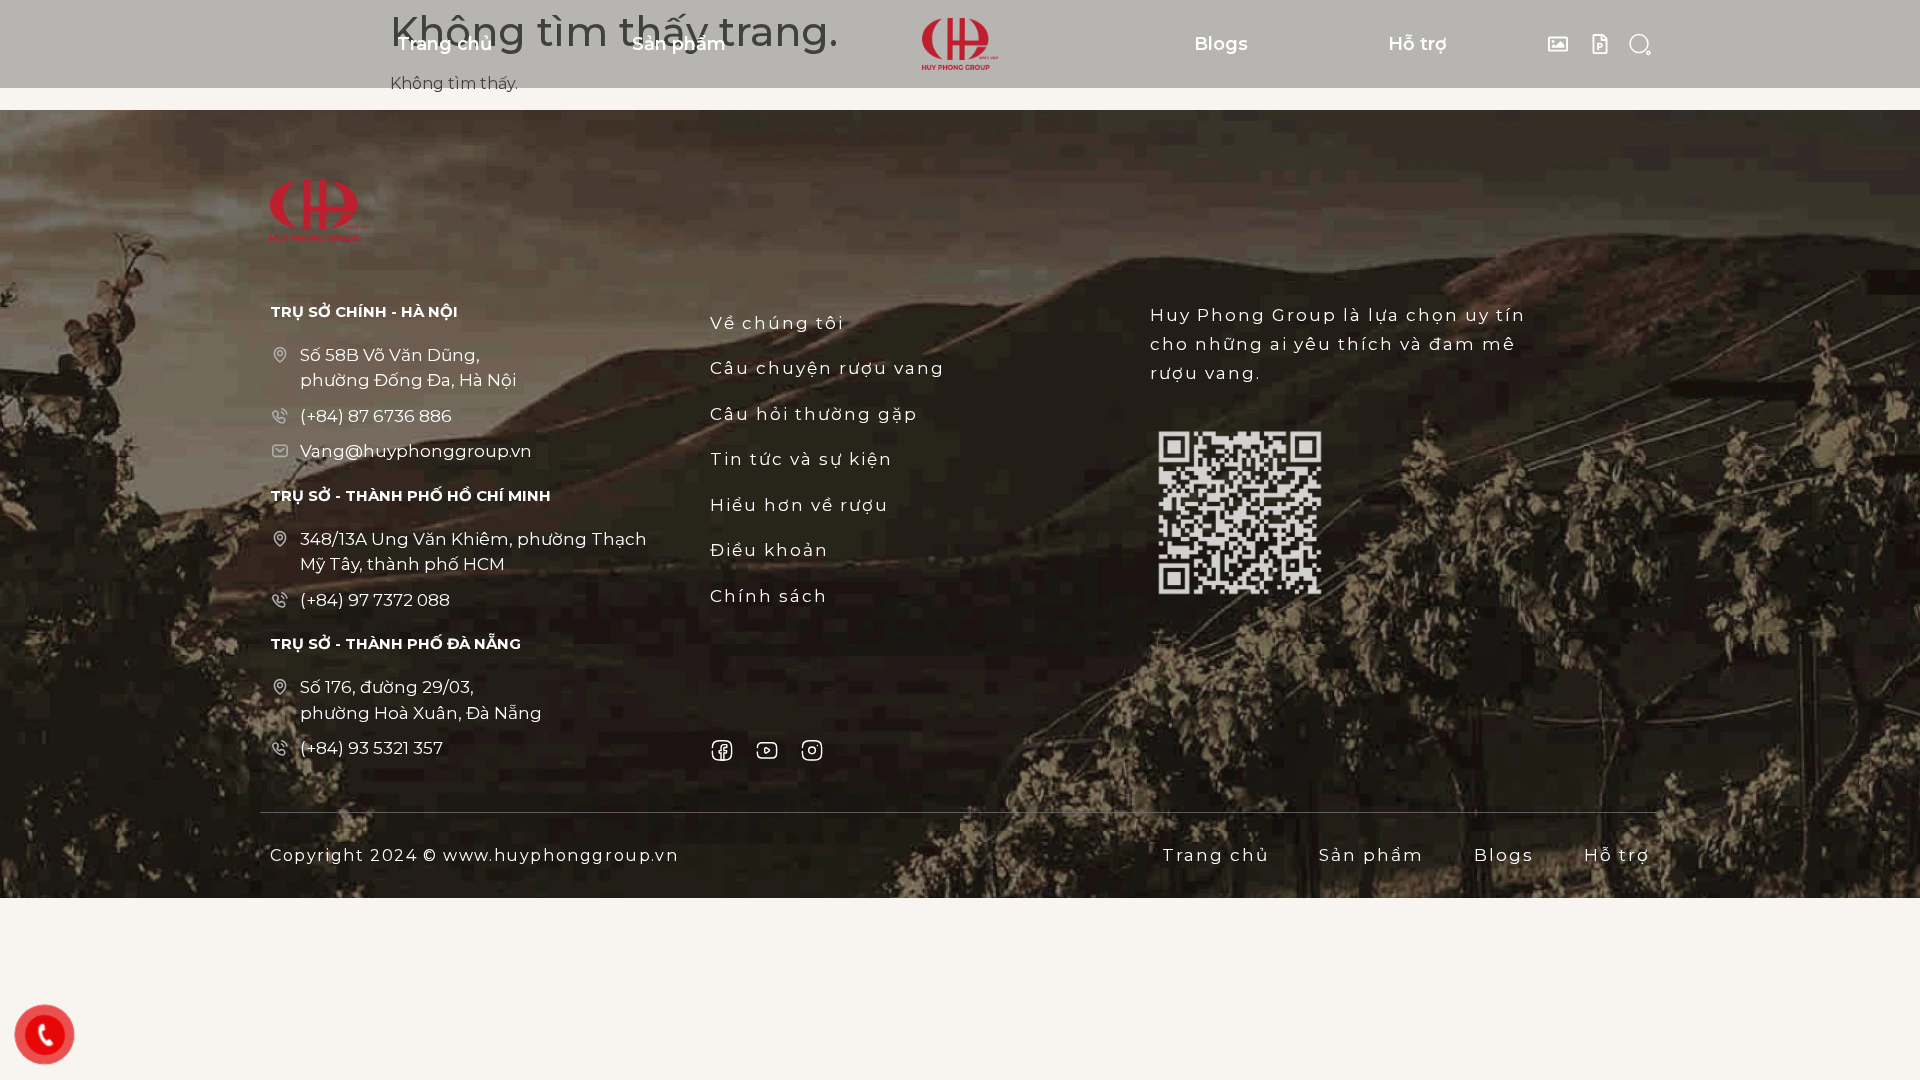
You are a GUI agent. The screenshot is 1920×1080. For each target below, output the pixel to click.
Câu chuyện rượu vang (827, 368)
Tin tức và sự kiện (801, 459)
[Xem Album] (1563, 44)
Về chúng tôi (777, 323)
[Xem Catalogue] (1605, 44)
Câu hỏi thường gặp (814, 414)
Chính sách (769, 596)
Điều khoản (769, 550)
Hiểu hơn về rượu (799, 505)
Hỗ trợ (1417, 44)
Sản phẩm (679, 44)
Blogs (1221, 44)
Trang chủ (444, 44)
